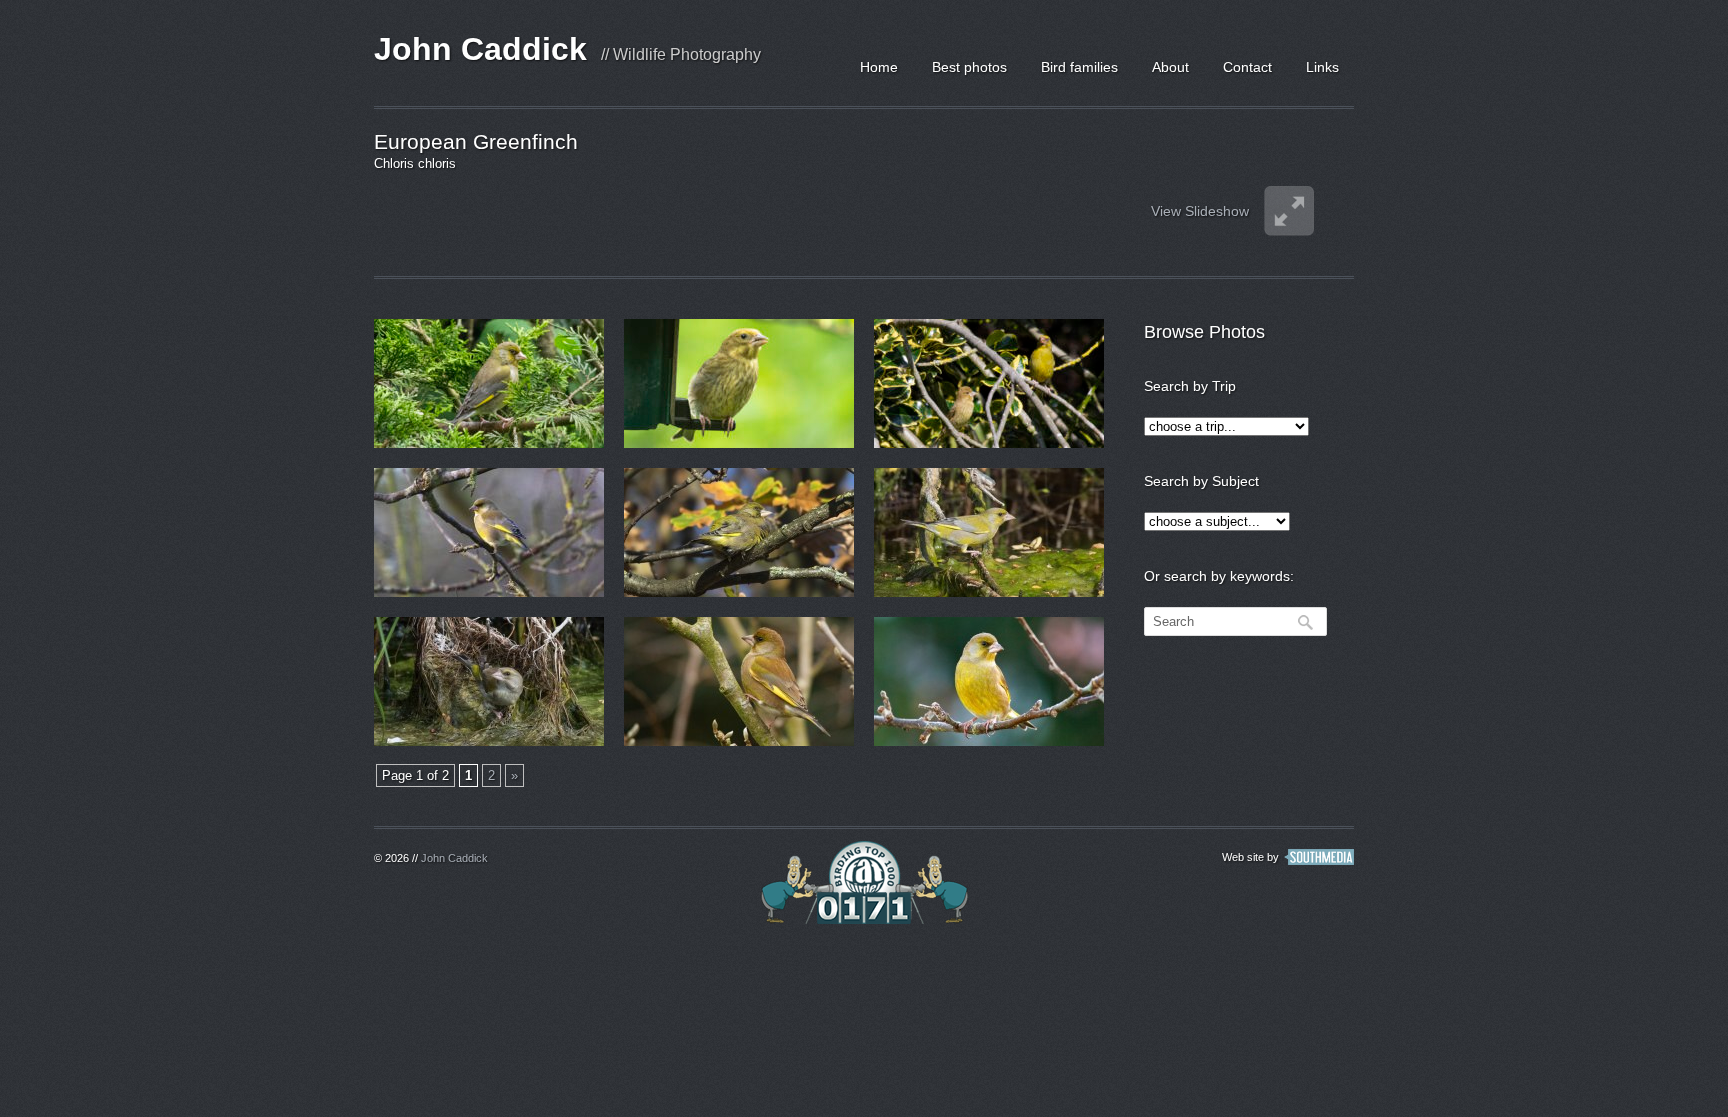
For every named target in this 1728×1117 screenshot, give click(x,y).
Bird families (1079, 67)
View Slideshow (1200, 211)
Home (879, 67)
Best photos (969, 67)
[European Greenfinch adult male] (489, 532)
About (1170, 67)
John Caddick (480, 49)
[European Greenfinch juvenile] (739, 383)
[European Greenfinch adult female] (489, 383)
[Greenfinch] (739, 532)
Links (1322, 67)
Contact (1247, 67)
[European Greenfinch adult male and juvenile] (989, 383)
